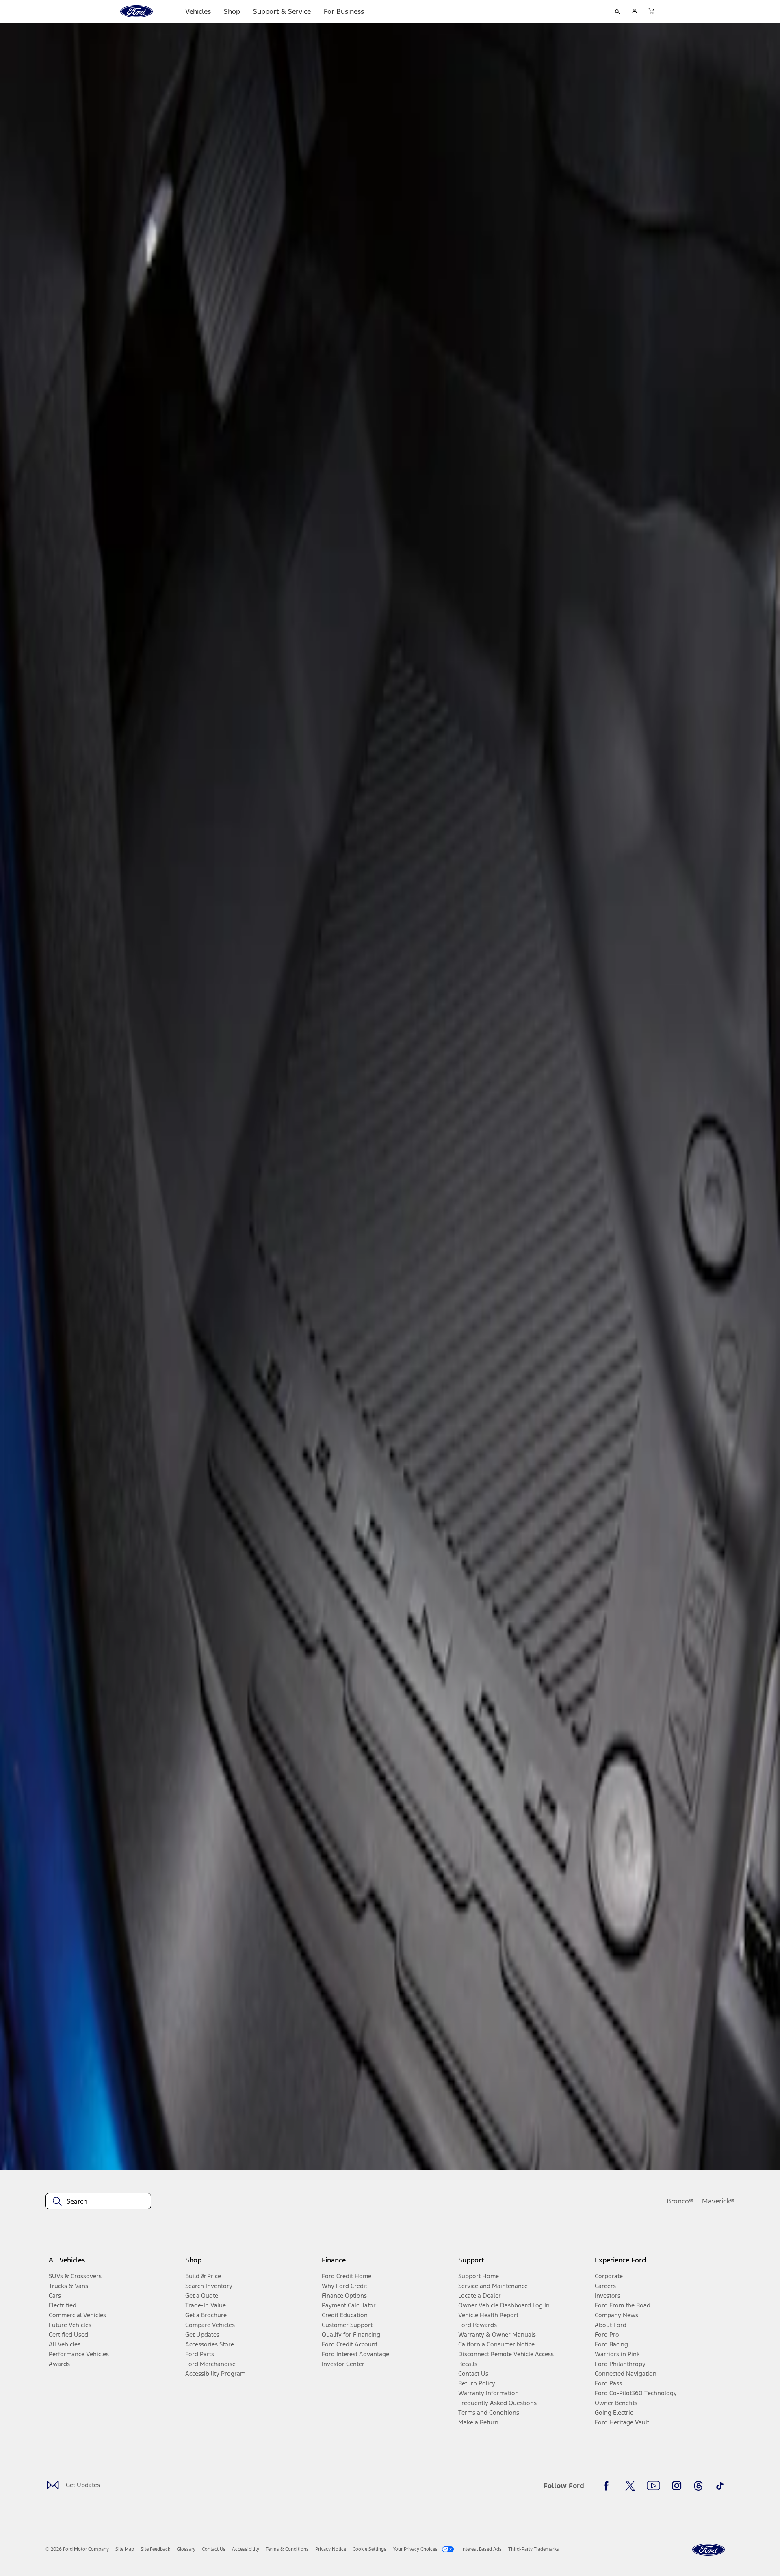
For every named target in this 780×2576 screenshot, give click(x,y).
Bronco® (680, 2201)
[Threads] (698, 2486)
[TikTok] (720, 2486)
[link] (125, 2549)
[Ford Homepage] (708, 2550)
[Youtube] (653, 2486)
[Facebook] (609, 2486)
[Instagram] (677, 2486)
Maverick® (718, 2201)
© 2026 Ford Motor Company (77, 2549)
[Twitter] (630, 2486)
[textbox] (98, 2201)
